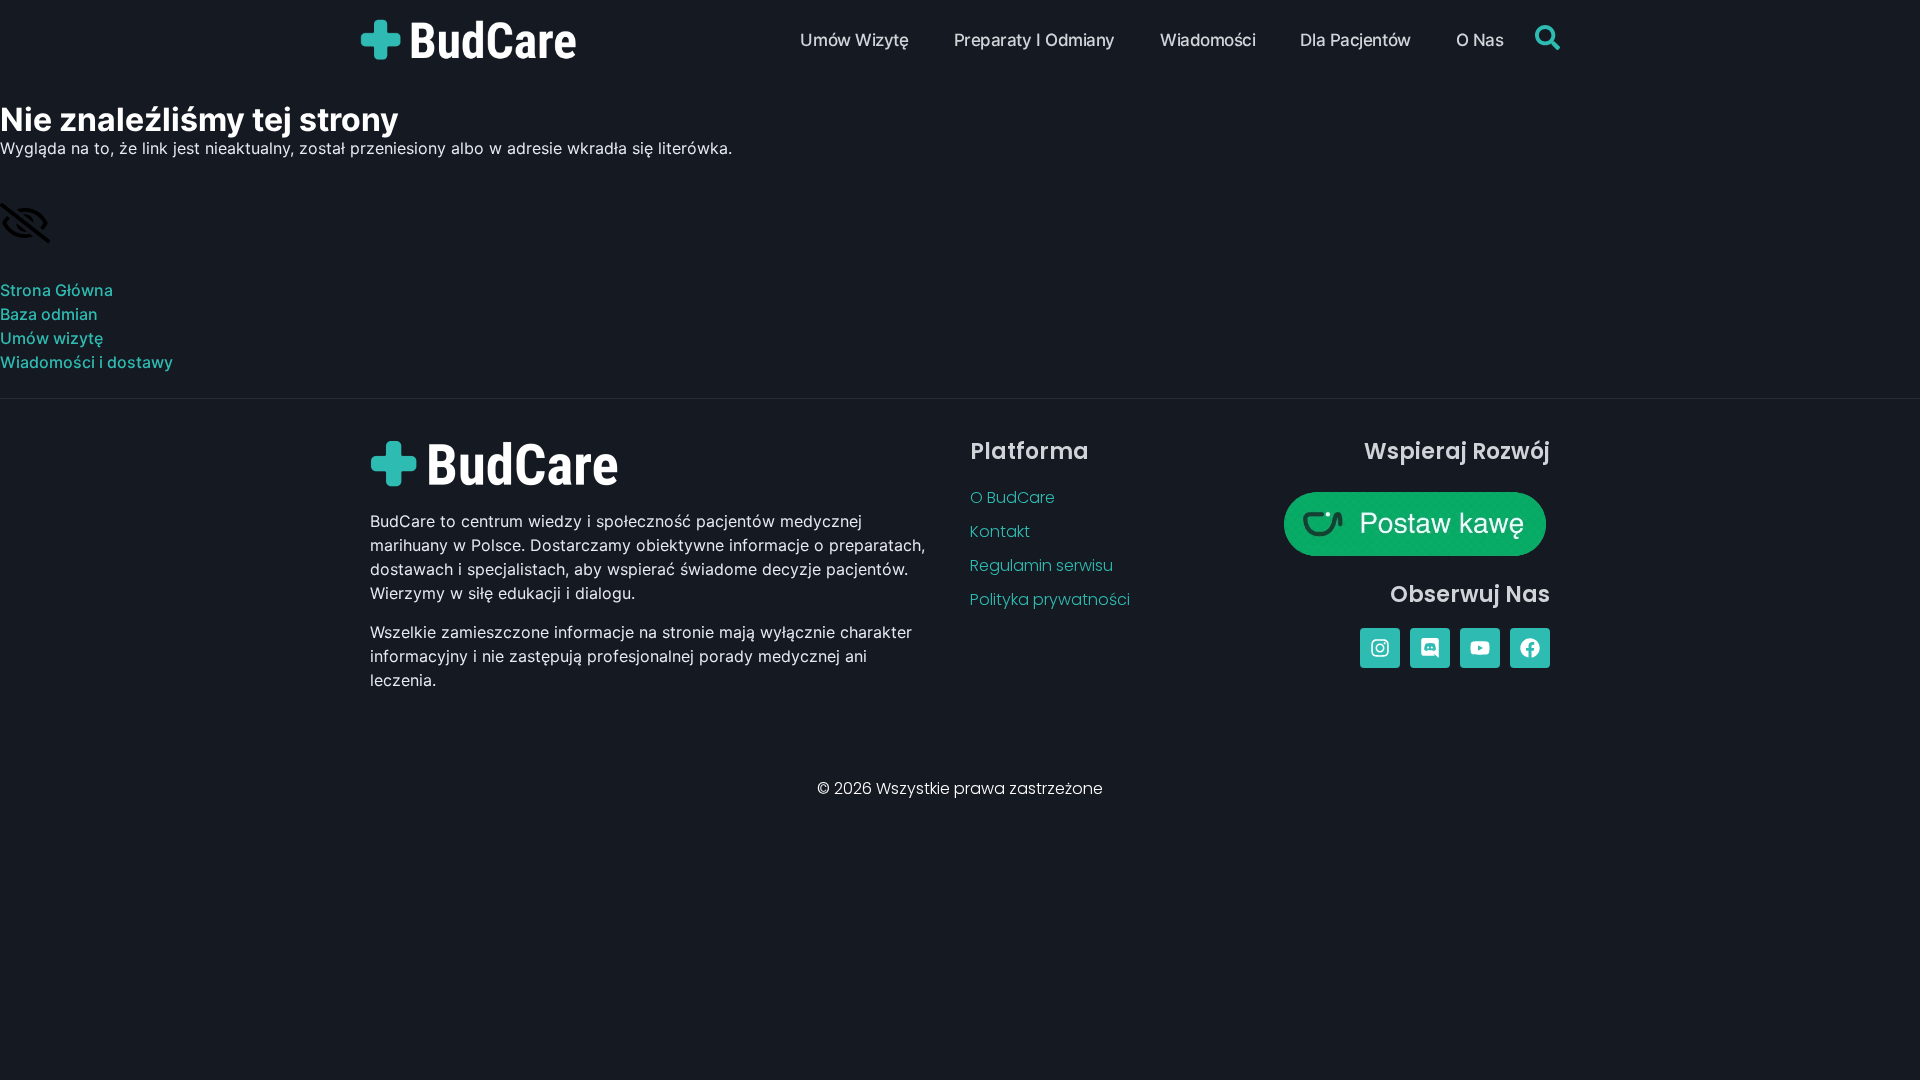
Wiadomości (1208, 40)
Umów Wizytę (854, 40)
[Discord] (1430, 648)
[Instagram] (1380, 648)
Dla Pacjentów (1355, 40)
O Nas (1480, 40)
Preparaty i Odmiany (1034, 40)
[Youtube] (1480, 648)
